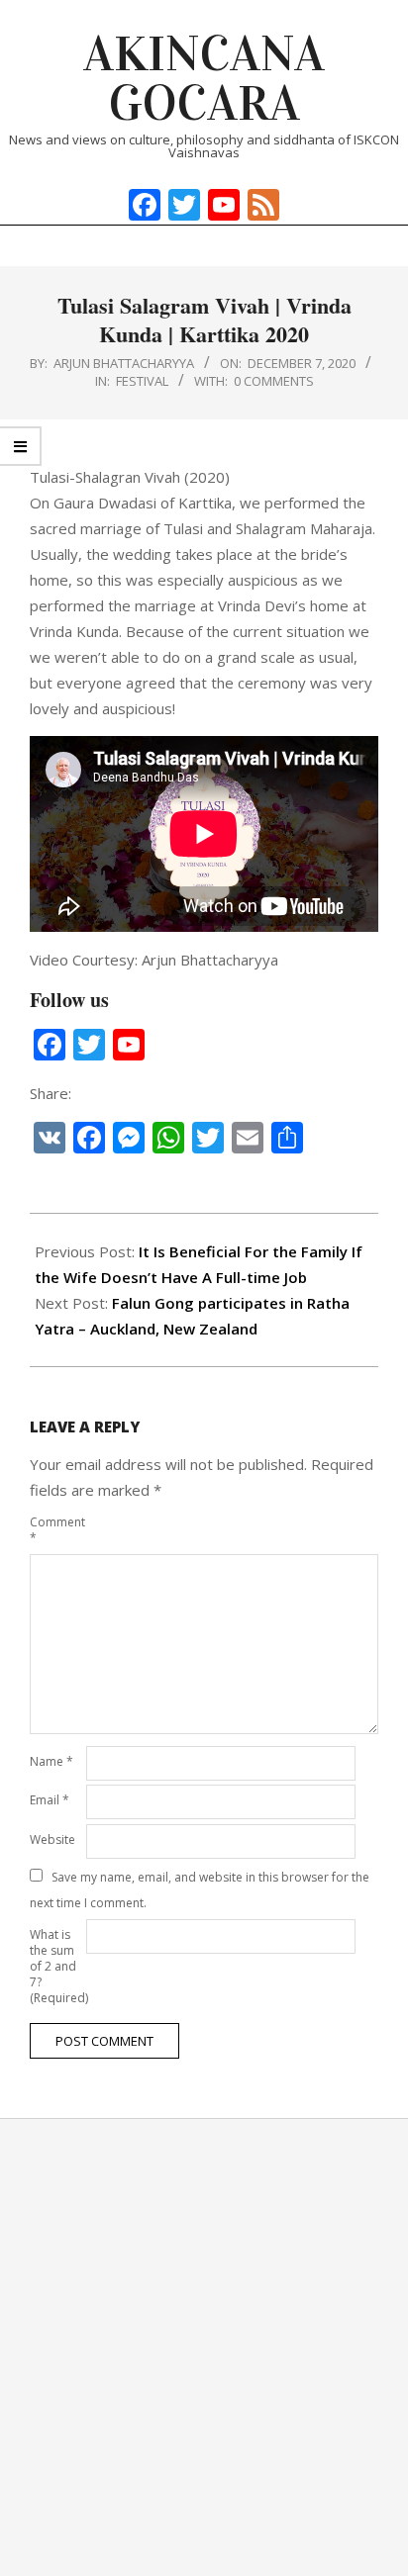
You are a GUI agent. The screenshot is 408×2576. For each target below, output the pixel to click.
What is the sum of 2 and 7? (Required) (56, 1966)
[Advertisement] (204, 2347)
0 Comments (274, 381)
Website (52, 1840)
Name (51, 1761)
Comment (56, 1530)
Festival (142, 381)
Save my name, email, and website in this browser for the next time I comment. (200, 1890)
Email (50, 1800)
